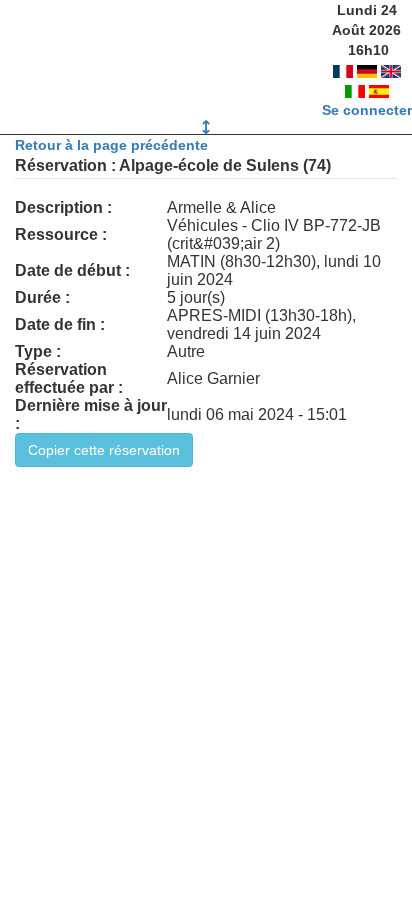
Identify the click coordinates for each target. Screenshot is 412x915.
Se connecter (367, 110)
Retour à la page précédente (111, 145)
